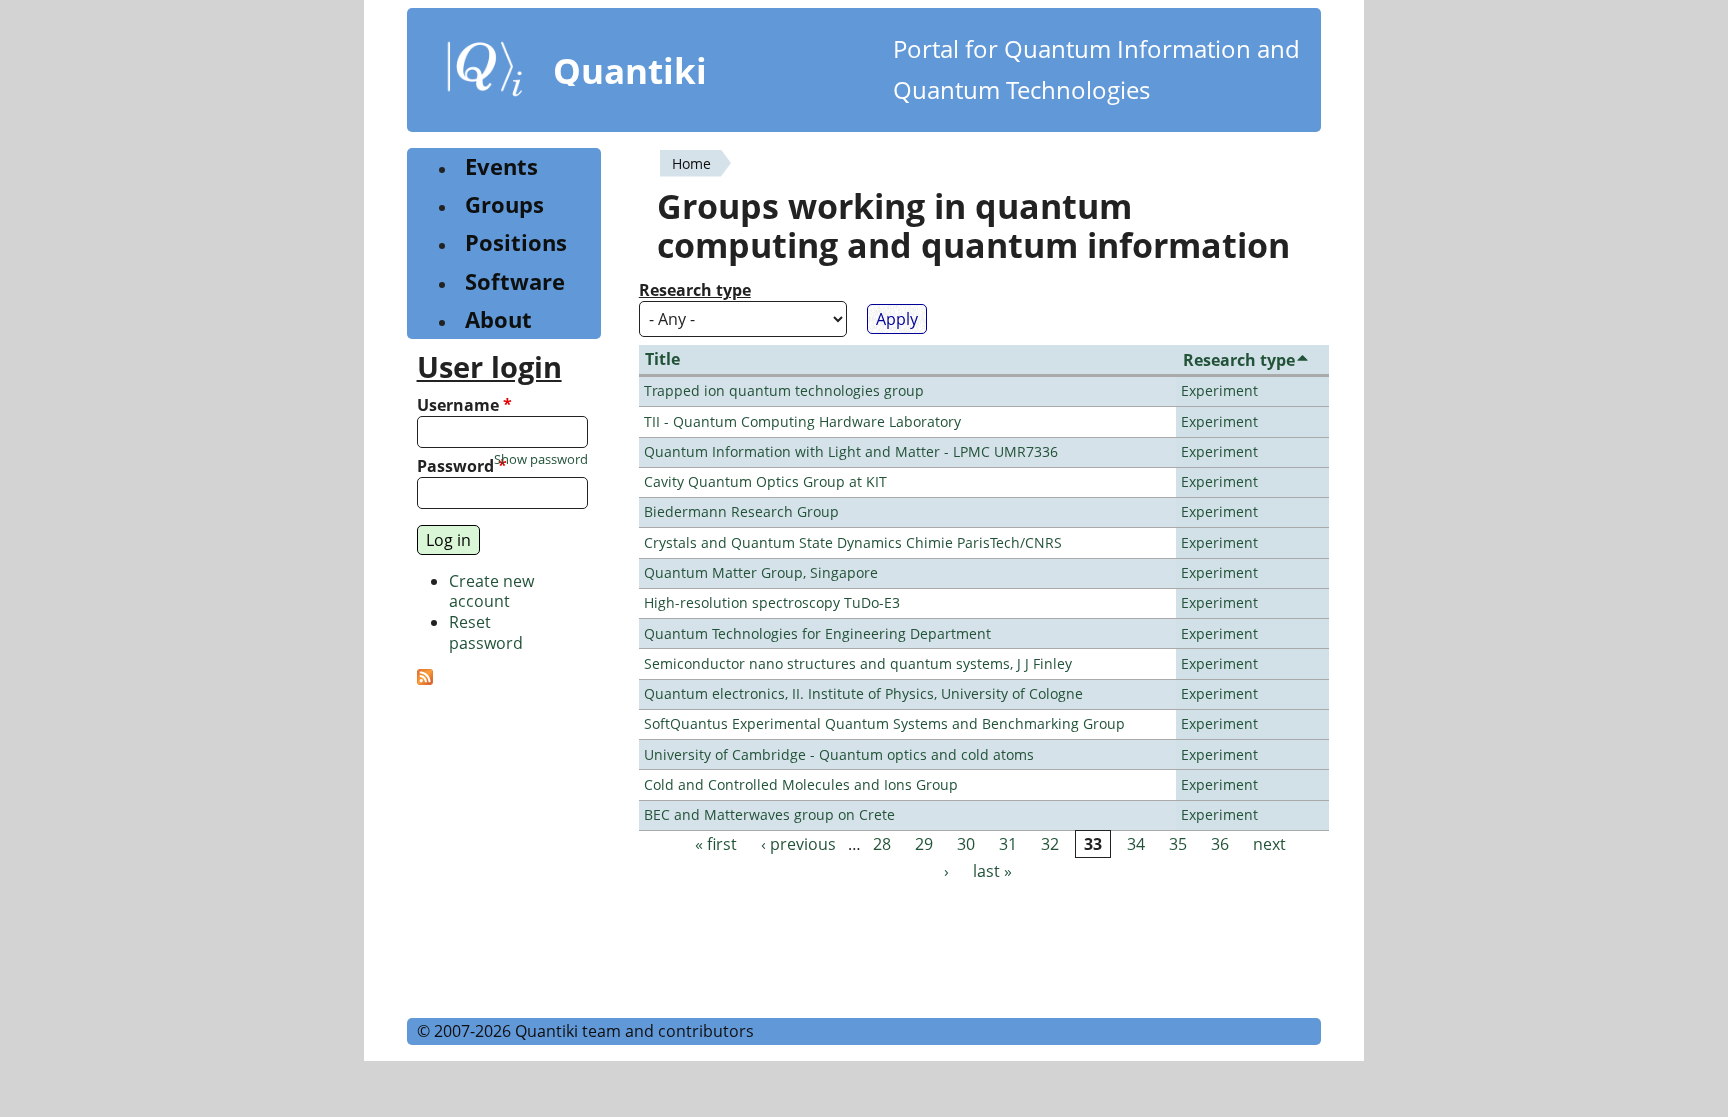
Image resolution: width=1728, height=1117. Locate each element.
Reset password (486, 632)
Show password (541, 459)
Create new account (491, 591)
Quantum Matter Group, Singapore (761, 572)
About (498, 319)
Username (464, 405)
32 (1050, 844)
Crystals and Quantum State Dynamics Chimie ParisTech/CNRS (853, 542)
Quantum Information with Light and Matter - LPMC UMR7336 (851, 451)
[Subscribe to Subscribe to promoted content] (425, 679)
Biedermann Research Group (741, 511)
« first (716, 844)
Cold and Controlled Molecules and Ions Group (801, 784)
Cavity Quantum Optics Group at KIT (765, 481)
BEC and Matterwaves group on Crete (769, 814)
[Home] (485, 73)
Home (691, 163)
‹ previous (798, 844)
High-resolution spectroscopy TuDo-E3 (772, 602)
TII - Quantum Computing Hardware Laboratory (802, 421)
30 (966, 844)
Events (501, 166)
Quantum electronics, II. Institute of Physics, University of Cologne (863, 693)
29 (924, 844)
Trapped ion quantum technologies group (784, 390)
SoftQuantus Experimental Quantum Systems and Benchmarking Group (884, 723)
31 (1008, 844)
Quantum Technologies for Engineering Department (817, 633)
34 (1136, 844)
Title (662, 359)
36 (1220, 844)
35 (1178, 844)
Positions (516, 242)
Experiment (1219, 390)
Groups (504, 204)
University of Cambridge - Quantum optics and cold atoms (839, 754)
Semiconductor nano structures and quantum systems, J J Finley (858, 663)
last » (992, 871)
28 (882, 844)
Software (515, 281)
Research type (695, 290)
